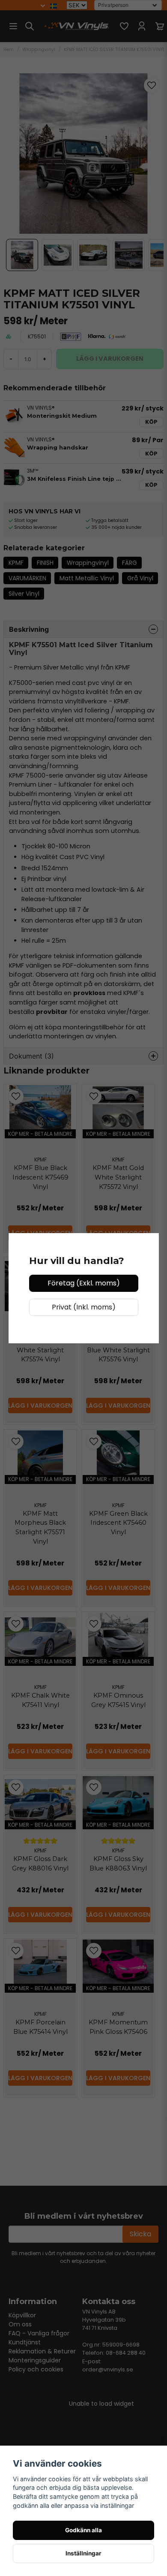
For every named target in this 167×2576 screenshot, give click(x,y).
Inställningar (83, 2553)
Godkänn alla (83, 2530)
